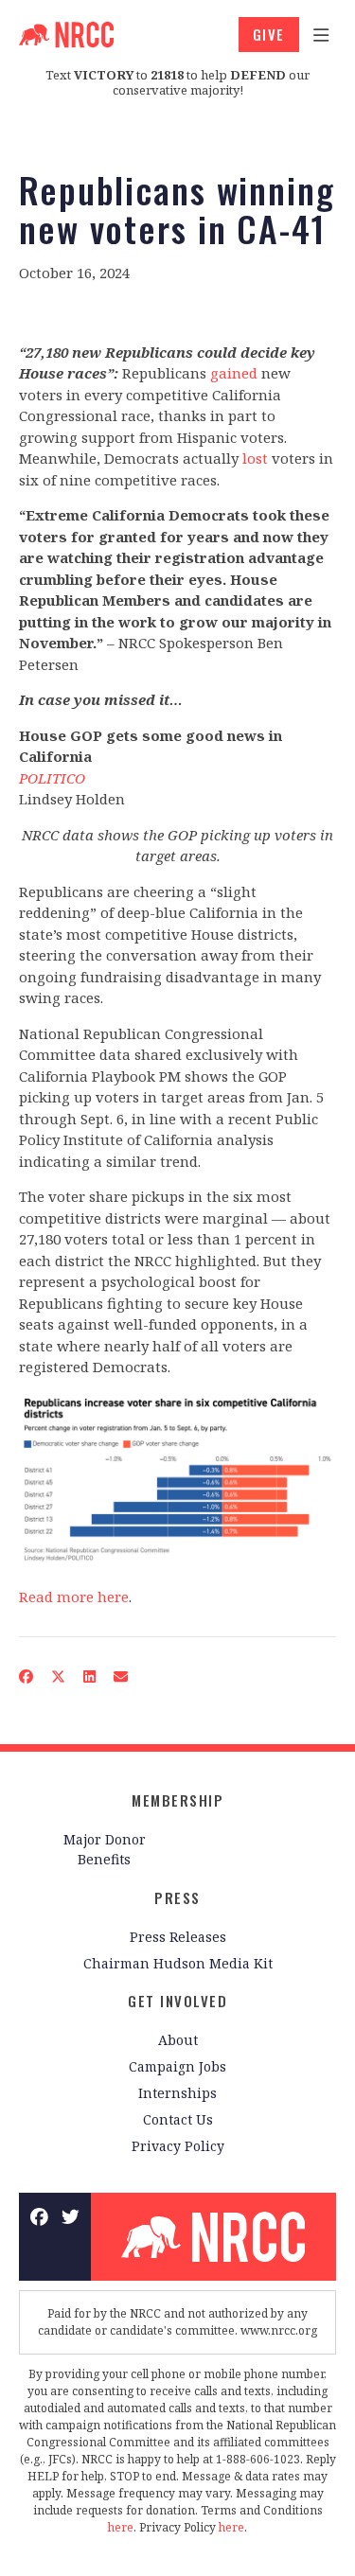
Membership (177, 1800)
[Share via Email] (121, 1676)
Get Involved (177, 2001)
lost (255, 458)
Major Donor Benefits (105, 1849)
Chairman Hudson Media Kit (178, 1963)
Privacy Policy (178, 2146)
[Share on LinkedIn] (90, 1676)
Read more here (74, 1597)
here (121, 2527)
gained (234, 373)
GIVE (269, 34)
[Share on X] (59, 1676)
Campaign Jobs (177, 2066)
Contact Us (178, 2119)
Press (177, 1897)
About (178, 2040)
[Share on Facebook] (27, 1676)
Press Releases (178, 1937)
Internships (177, 2093)
